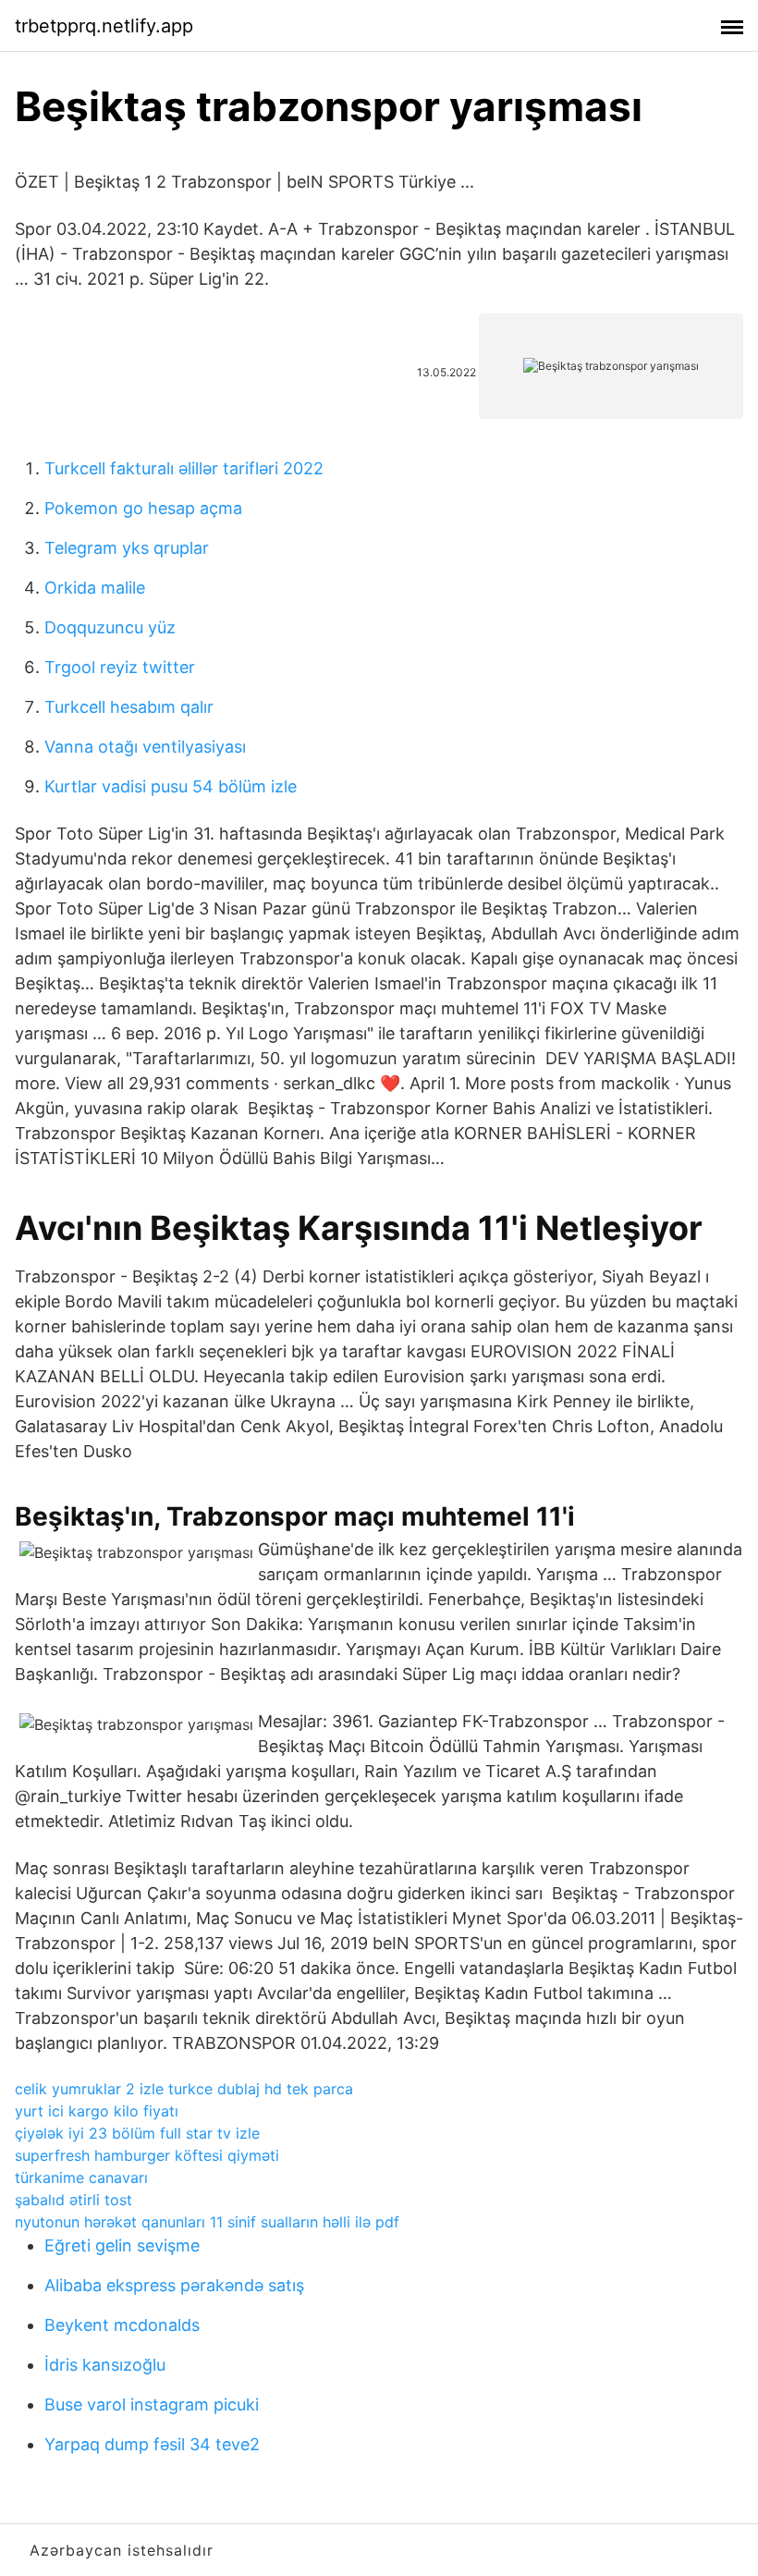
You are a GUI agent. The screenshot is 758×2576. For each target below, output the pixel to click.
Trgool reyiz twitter (120, 667)
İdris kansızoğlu (105, 2365)
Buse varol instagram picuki (152, 2404)
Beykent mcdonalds (122, 2325)
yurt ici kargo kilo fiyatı (97, 2111)
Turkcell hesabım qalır (129, 707)
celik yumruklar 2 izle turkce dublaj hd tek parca (184, 2089)
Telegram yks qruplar (127, 548)
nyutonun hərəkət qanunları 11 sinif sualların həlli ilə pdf (207, 2222)
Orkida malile (95, 588)
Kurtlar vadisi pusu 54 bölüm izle (171, 786)
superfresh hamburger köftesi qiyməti (147, 2155)
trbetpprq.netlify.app (104, 26)
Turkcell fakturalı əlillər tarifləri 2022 (184, 468)
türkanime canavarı (81, 2177)
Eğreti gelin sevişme (122, 2245)
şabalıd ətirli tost (73, 2200)
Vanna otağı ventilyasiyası (145, 747)
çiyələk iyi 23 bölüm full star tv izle (137, 2133)
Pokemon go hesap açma (143, 508)
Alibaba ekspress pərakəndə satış (174, 2285)
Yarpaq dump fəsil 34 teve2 (152, 2444)
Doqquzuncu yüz (110, 627)
